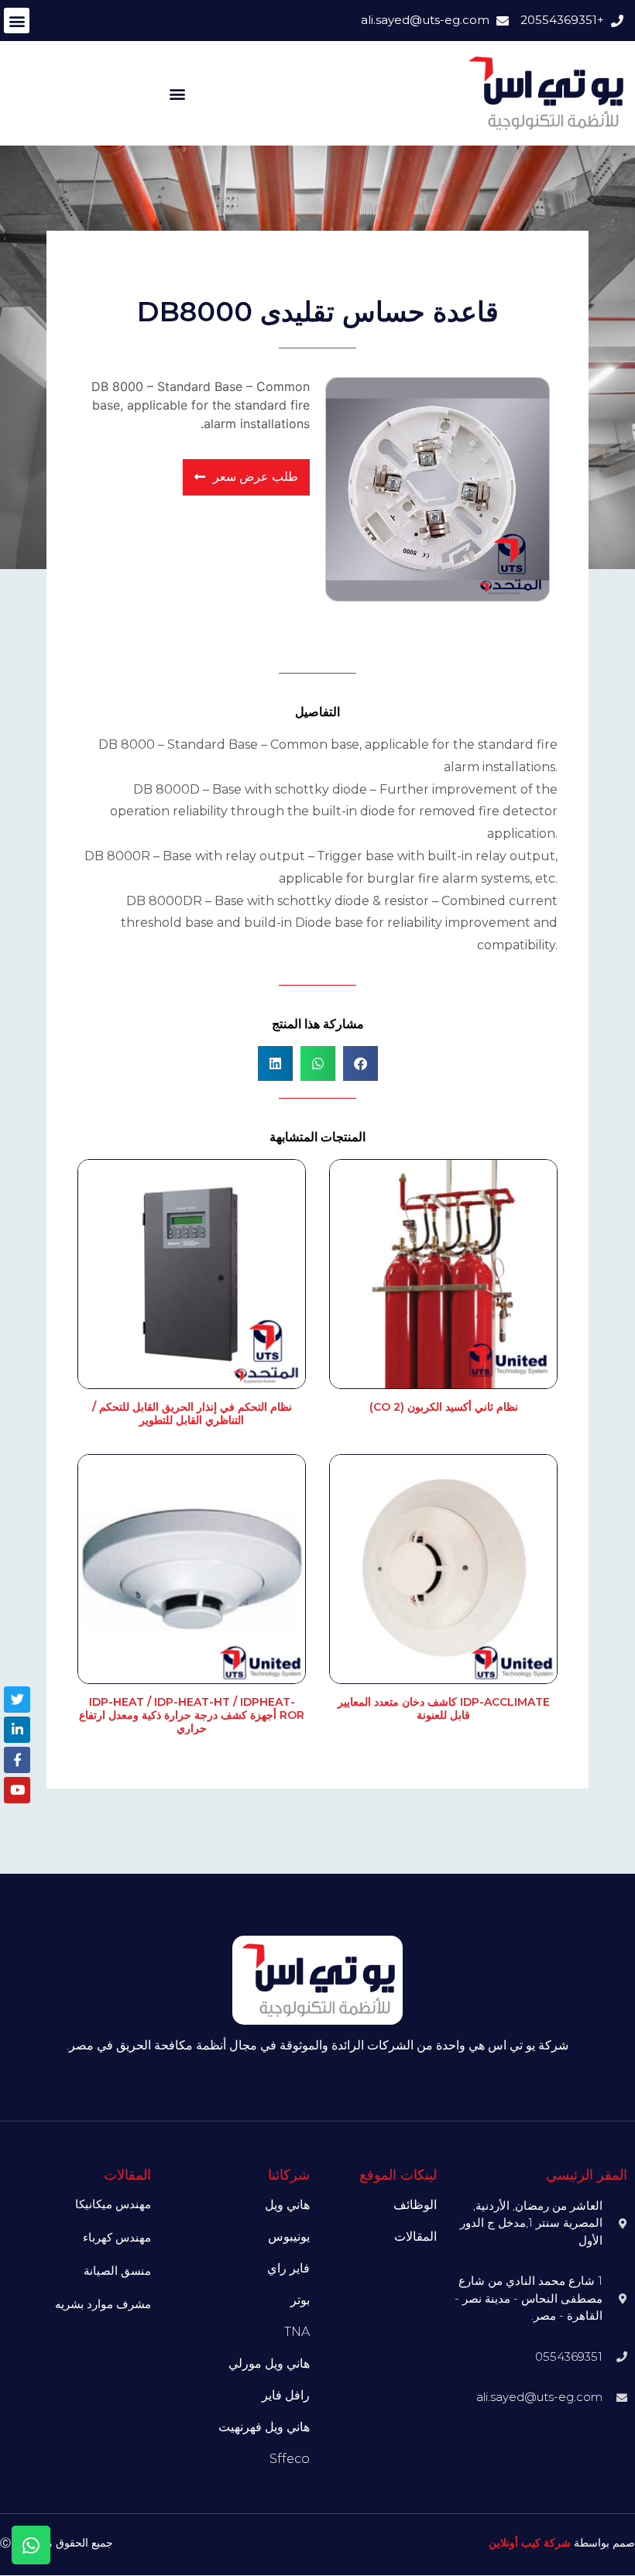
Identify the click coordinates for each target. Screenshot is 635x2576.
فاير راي (288, 2268)
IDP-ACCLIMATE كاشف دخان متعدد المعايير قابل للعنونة (444, 1708)
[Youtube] (17, 1790)
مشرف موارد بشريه (103, 2304)
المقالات (415, 2236)
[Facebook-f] (17, 1760)
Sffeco (290, 2459)
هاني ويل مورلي (269, 2363)
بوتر (300, 2300)
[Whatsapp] (31, 2545)
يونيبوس (289, 2236)
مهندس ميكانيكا (113, 2204)
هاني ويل (287, 2205)
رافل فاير (286, 2395)
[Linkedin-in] (17, 1730)
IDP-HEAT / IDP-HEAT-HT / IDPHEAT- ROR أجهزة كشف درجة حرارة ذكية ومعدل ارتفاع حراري (192, 1715)
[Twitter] (17, 1700)
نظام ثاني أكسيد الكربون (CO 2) (444, 1407)
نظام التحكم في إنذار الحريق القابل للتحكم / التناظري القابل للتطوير (192, 1413)
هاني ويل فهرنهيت (264, 2427)
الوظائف (415, 2205)
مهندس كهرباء (117, 2237)
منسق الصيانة (117, 2271)
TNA (297, 2332)
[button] (17, 21)
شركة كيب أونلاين (530, 2543)
